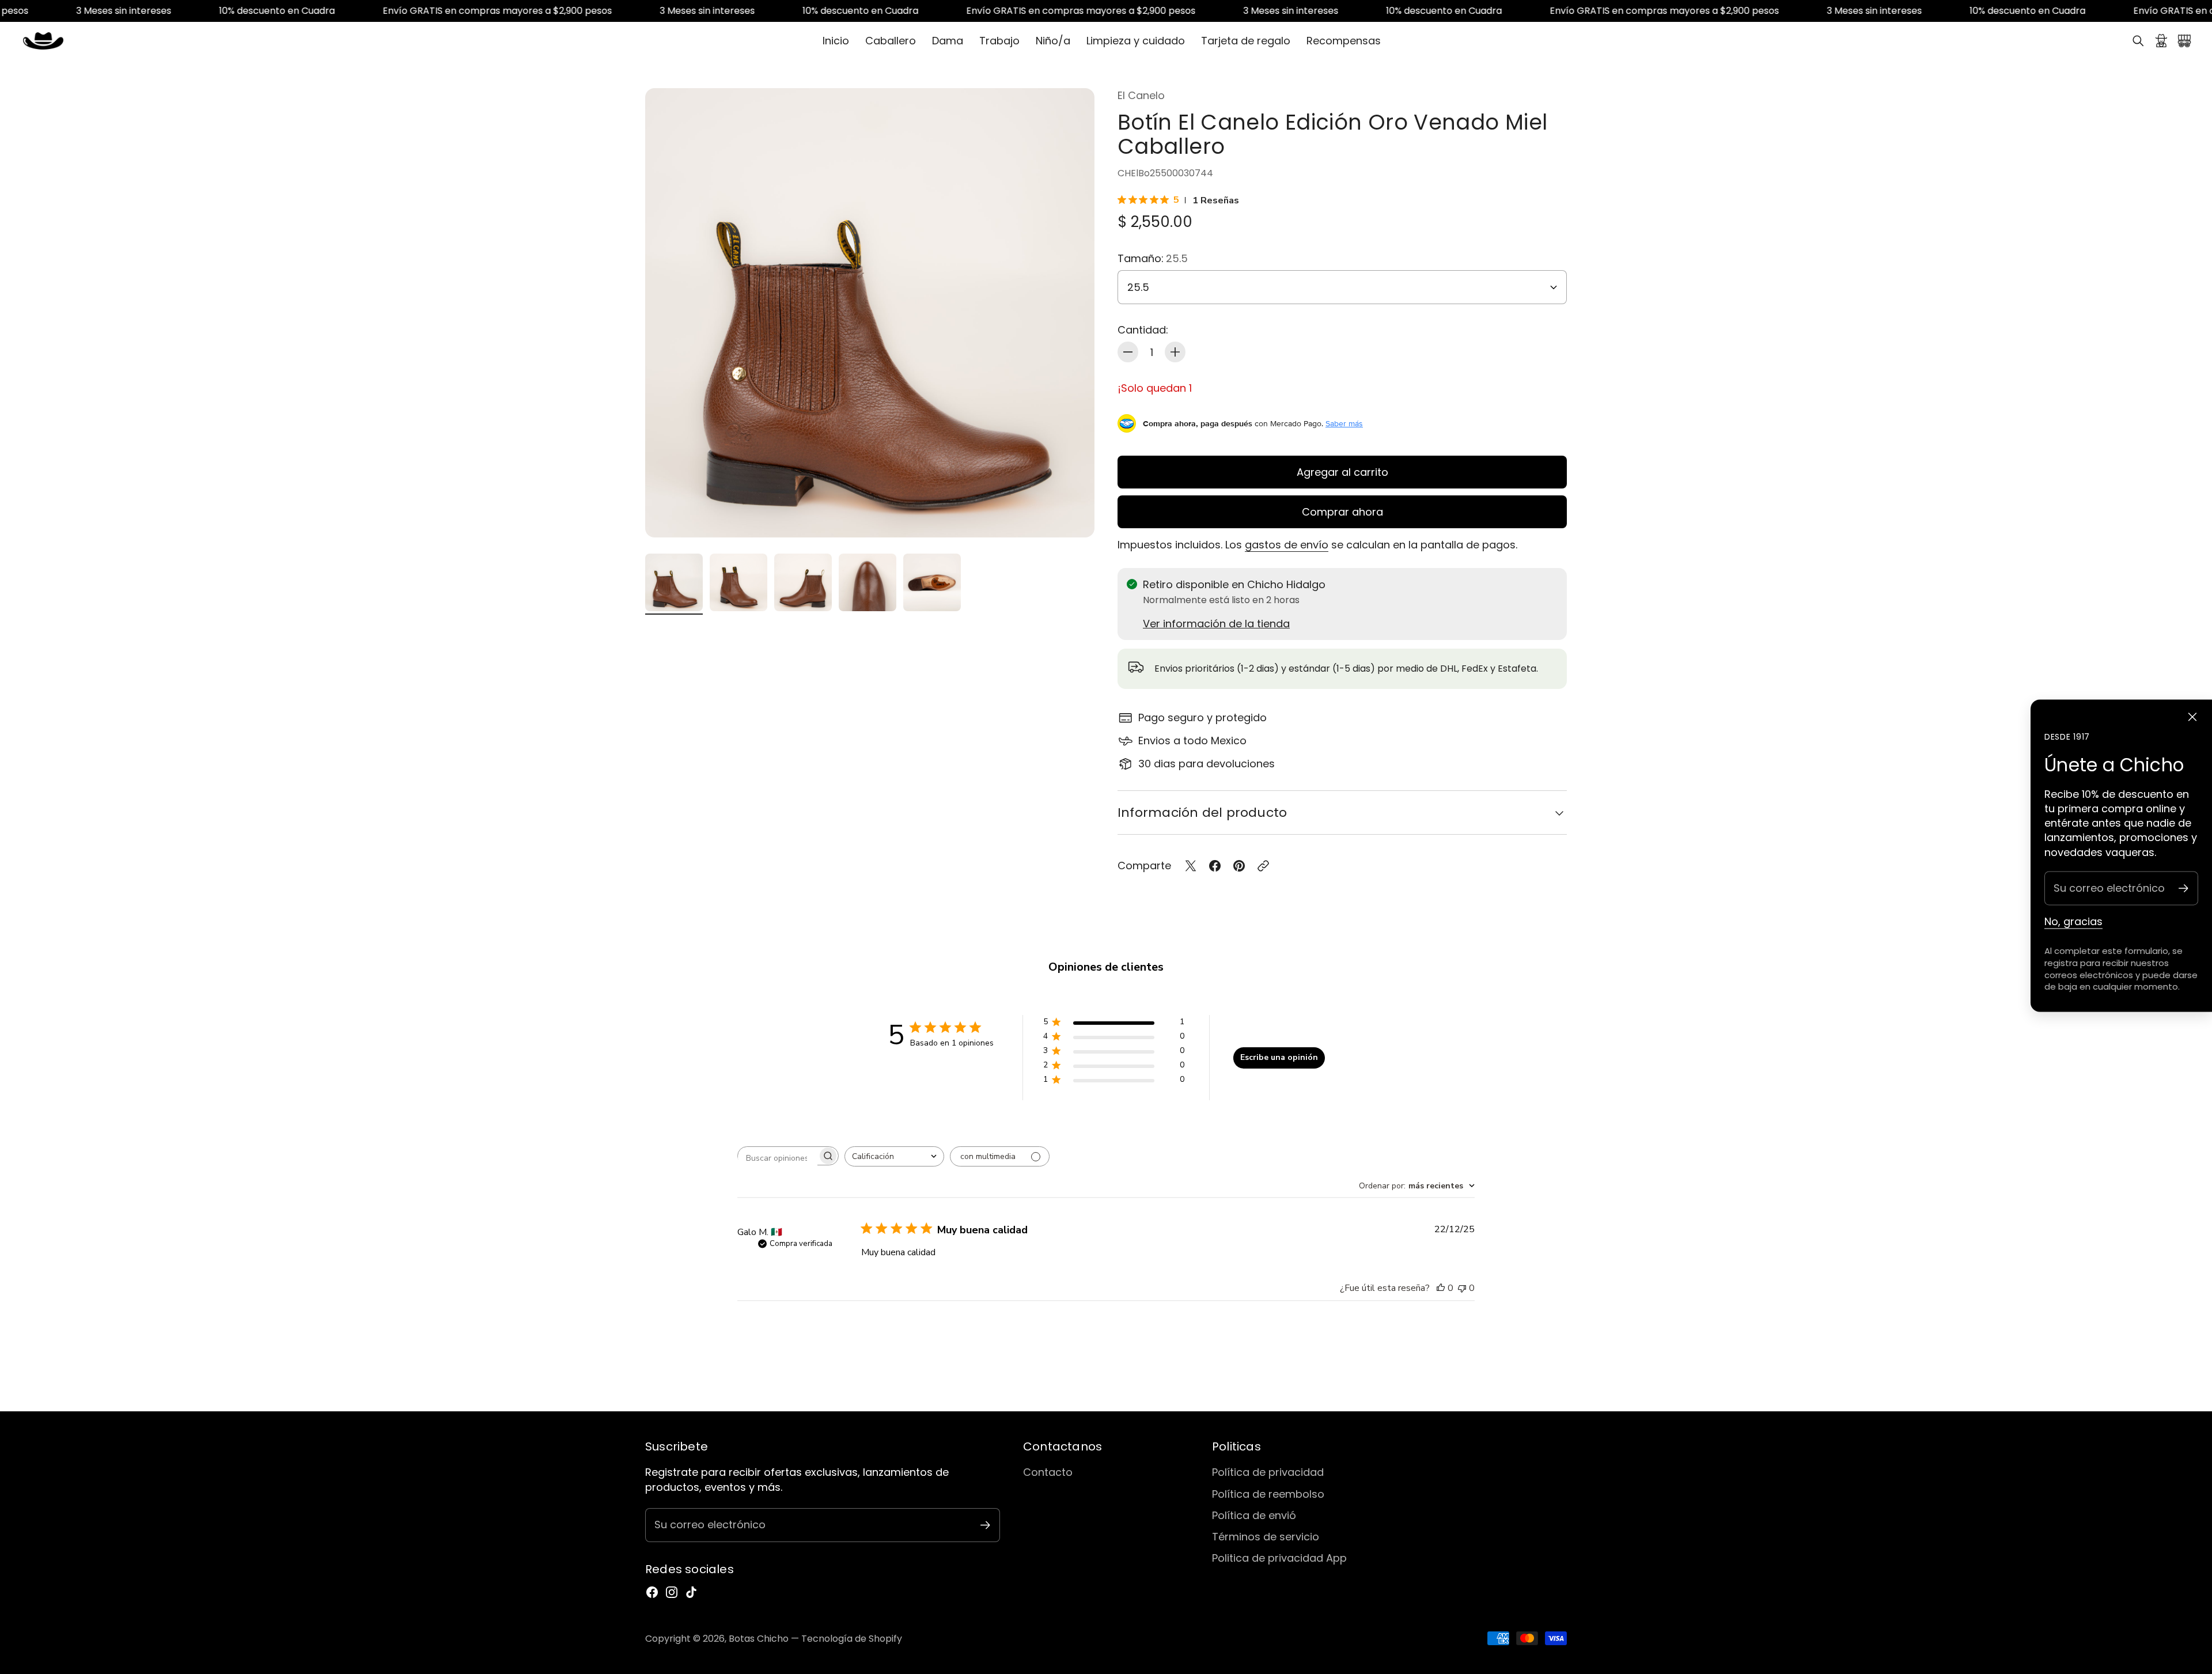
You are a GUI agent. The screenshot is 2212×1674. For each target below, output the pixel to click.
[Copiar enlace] (1263, 866)
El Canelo (1141, 95)
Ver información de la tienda (1216, 624)
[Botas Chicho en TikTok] (691, 1592)
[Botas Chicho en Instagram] (672, 1592)
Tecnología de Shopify (852, 1639)
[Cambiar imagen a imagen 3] (803, 582)
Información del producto (1202, 813)
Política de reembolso (1268, 1494)
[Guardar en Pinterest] (1239, 866)
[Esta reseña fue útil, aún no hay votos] (1441, 1288)
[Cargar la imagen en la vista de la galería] (1073, 516)
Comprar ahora (1342, 512)
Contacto (1048, 1472)
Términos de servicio (1266, 1537)
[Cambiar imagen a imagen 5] (932, 582)
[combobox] (894, 1156)
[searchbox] (778, 1158)
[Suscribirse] (2183, 888)
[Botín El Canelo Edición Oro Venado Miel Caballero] (870, 313)
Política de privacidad (1268, 1472)
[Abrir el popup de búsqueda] (2138, 41)
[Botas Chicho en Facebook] (652, 1592)
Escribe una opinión (1279, 1057)
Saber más (1344, 423)
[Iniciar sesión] (2161, 41)
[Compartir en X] (1191, 866)
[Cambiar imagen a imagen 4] (868, 582)
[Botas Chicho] (43, 41)
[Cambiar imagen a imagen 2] (738, 582)
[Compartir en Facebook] (1215, 866)
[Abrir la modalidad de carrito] (2184, 41)
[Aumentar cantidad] (1175, 352)
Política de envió (1254, 1515)
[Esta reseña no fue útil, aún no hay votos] (1462, 1288)
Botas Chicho (759, 1639)
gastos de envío (1287, 545)
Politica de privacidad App (1279, 1558)
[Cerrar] (2192, 717)
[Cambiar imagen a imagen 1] (674, 582)
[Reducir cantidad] (1128, 352)
